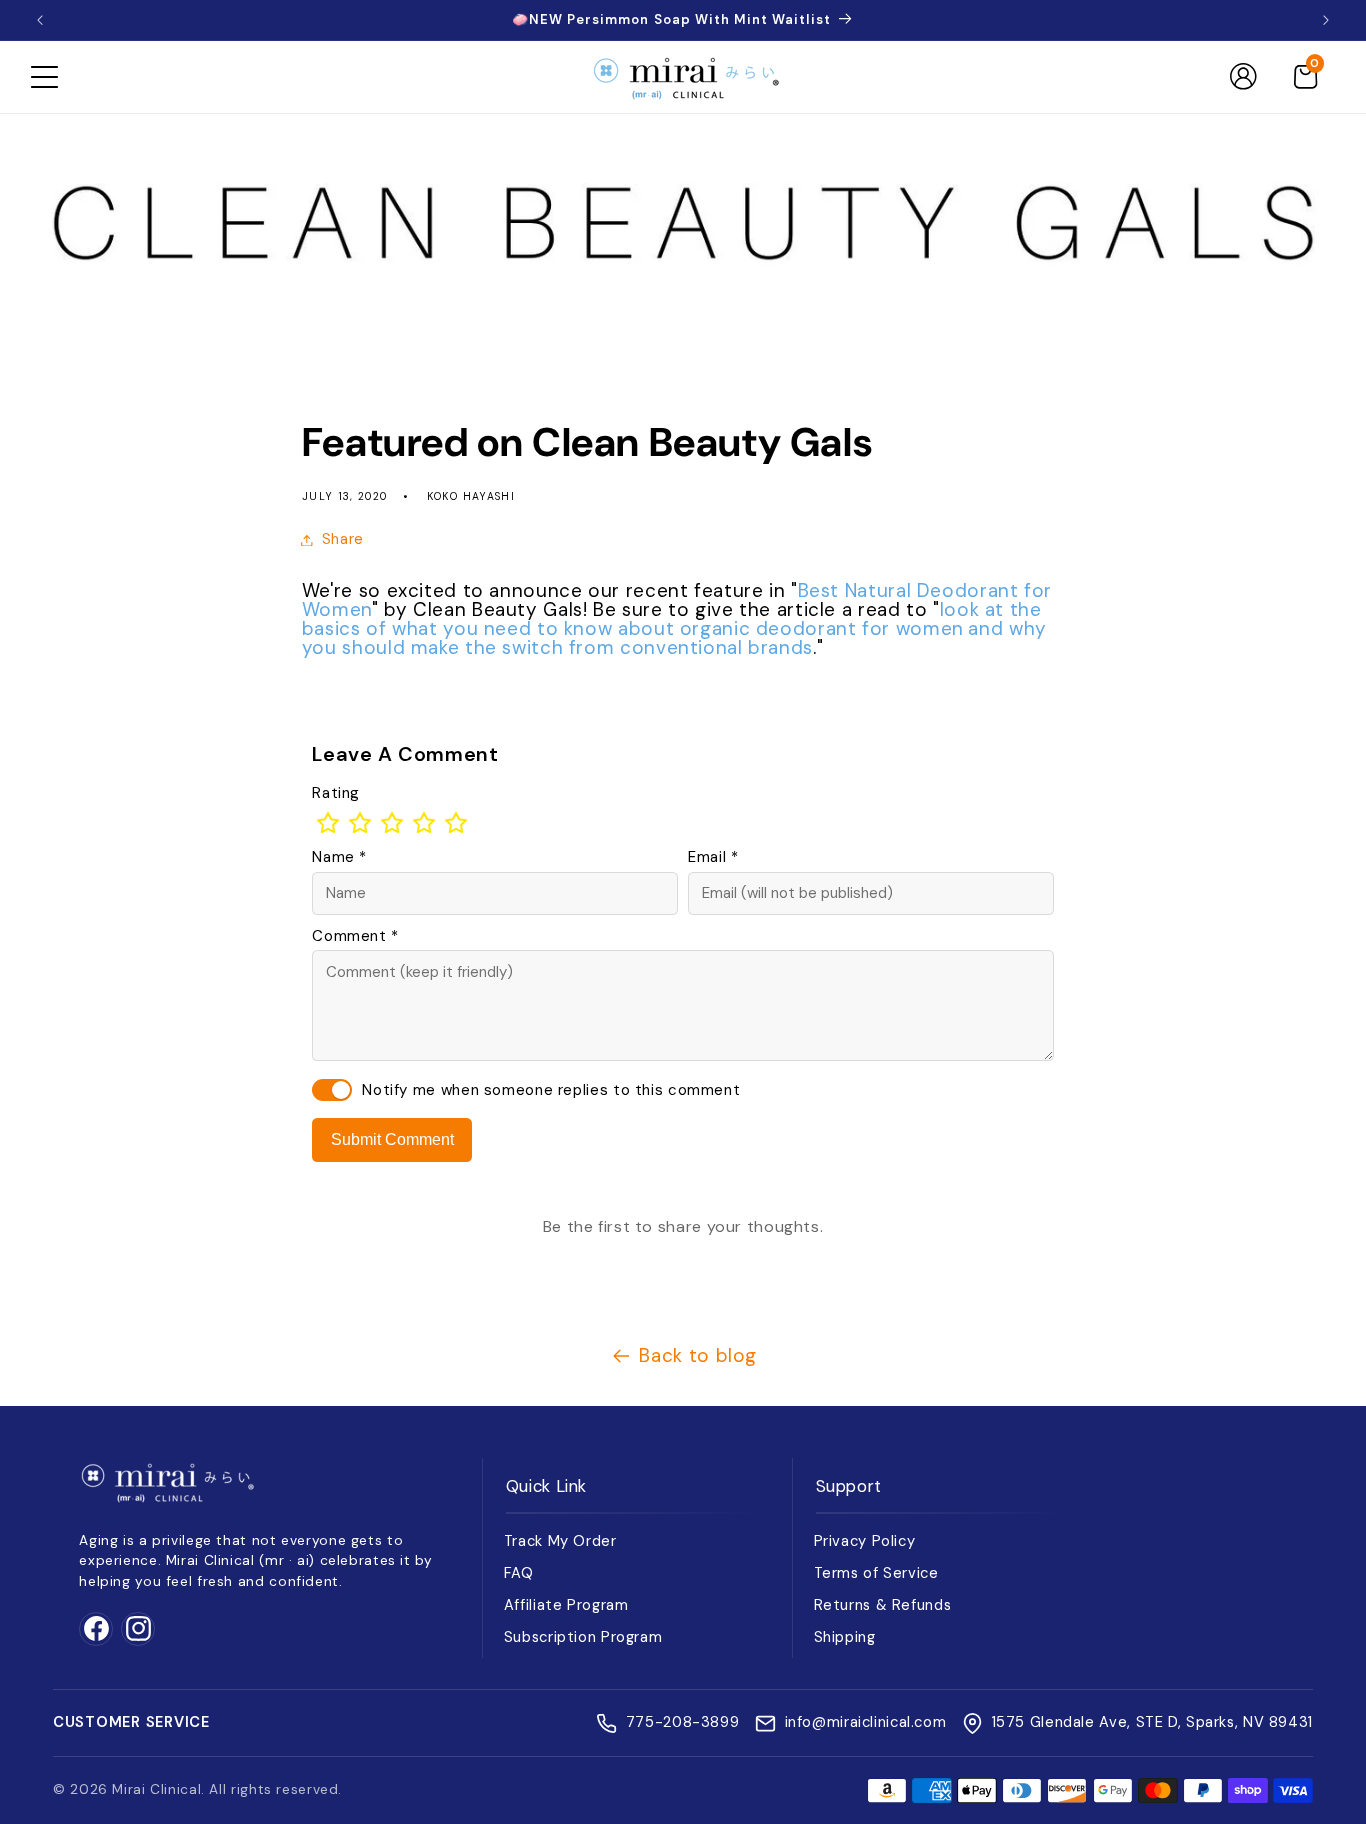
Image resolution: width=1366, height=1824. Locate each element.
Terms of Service (876, 1573)
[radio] (328, 823)
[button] (44, 77)
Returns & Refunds (883, 1605)
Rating (336, 793)
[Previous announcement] (40, 20)
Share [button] (343, 539)
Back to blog (698, 1355)
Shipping (845, 1637)
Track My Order (560, 1541)
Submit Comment (392, 1139)
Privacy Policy (865, 1541)
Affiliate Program (566, 1605)
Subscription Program (583, 1637)
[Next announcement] (1326, 20)
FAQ (519, 1573)
